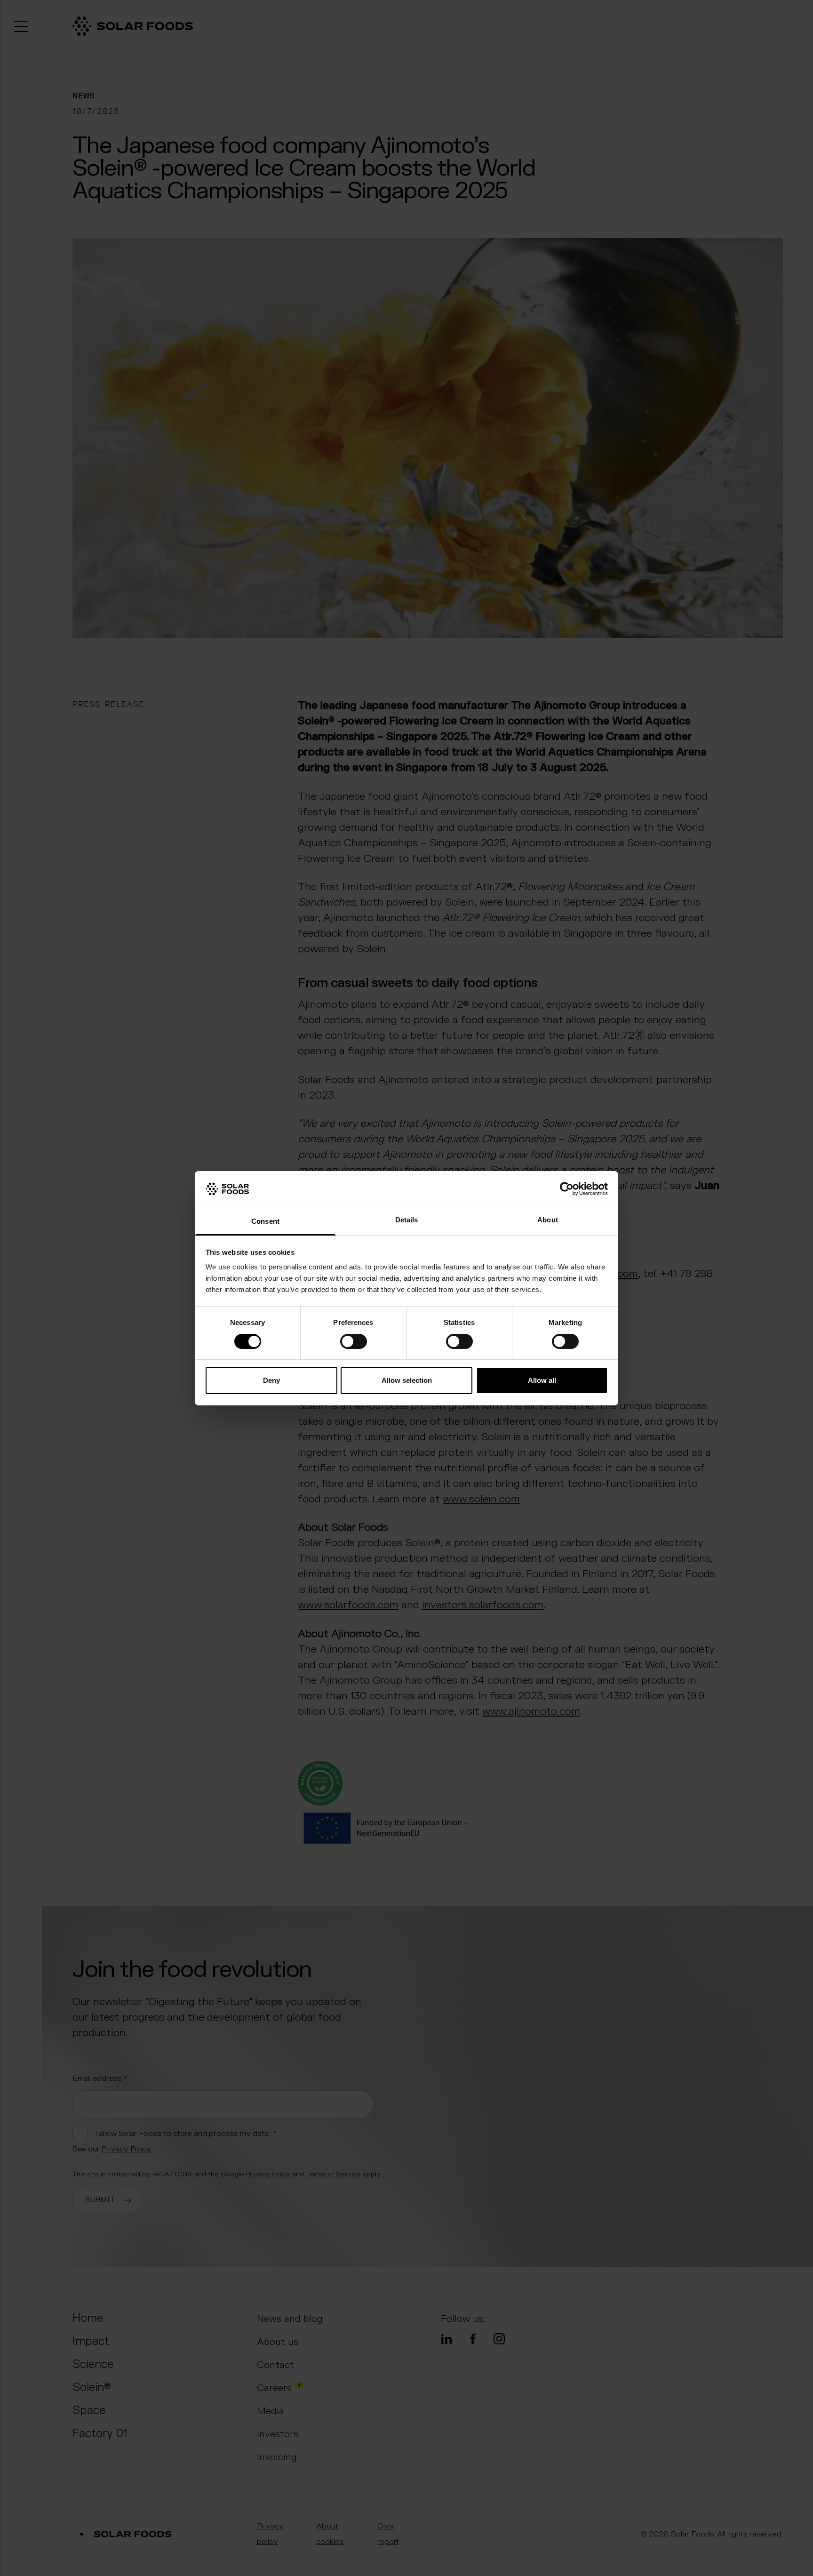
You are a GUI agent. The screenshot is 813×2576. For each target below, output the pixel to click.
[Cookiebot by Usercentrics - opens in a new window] (567, 1189)
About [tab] (548, 1220)
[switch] (354, 1341)
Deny (271, 1380)
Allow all (542, 1380)
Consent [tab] (265, 1221)
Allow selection (407, 1380)
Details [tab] (407, 1220)
